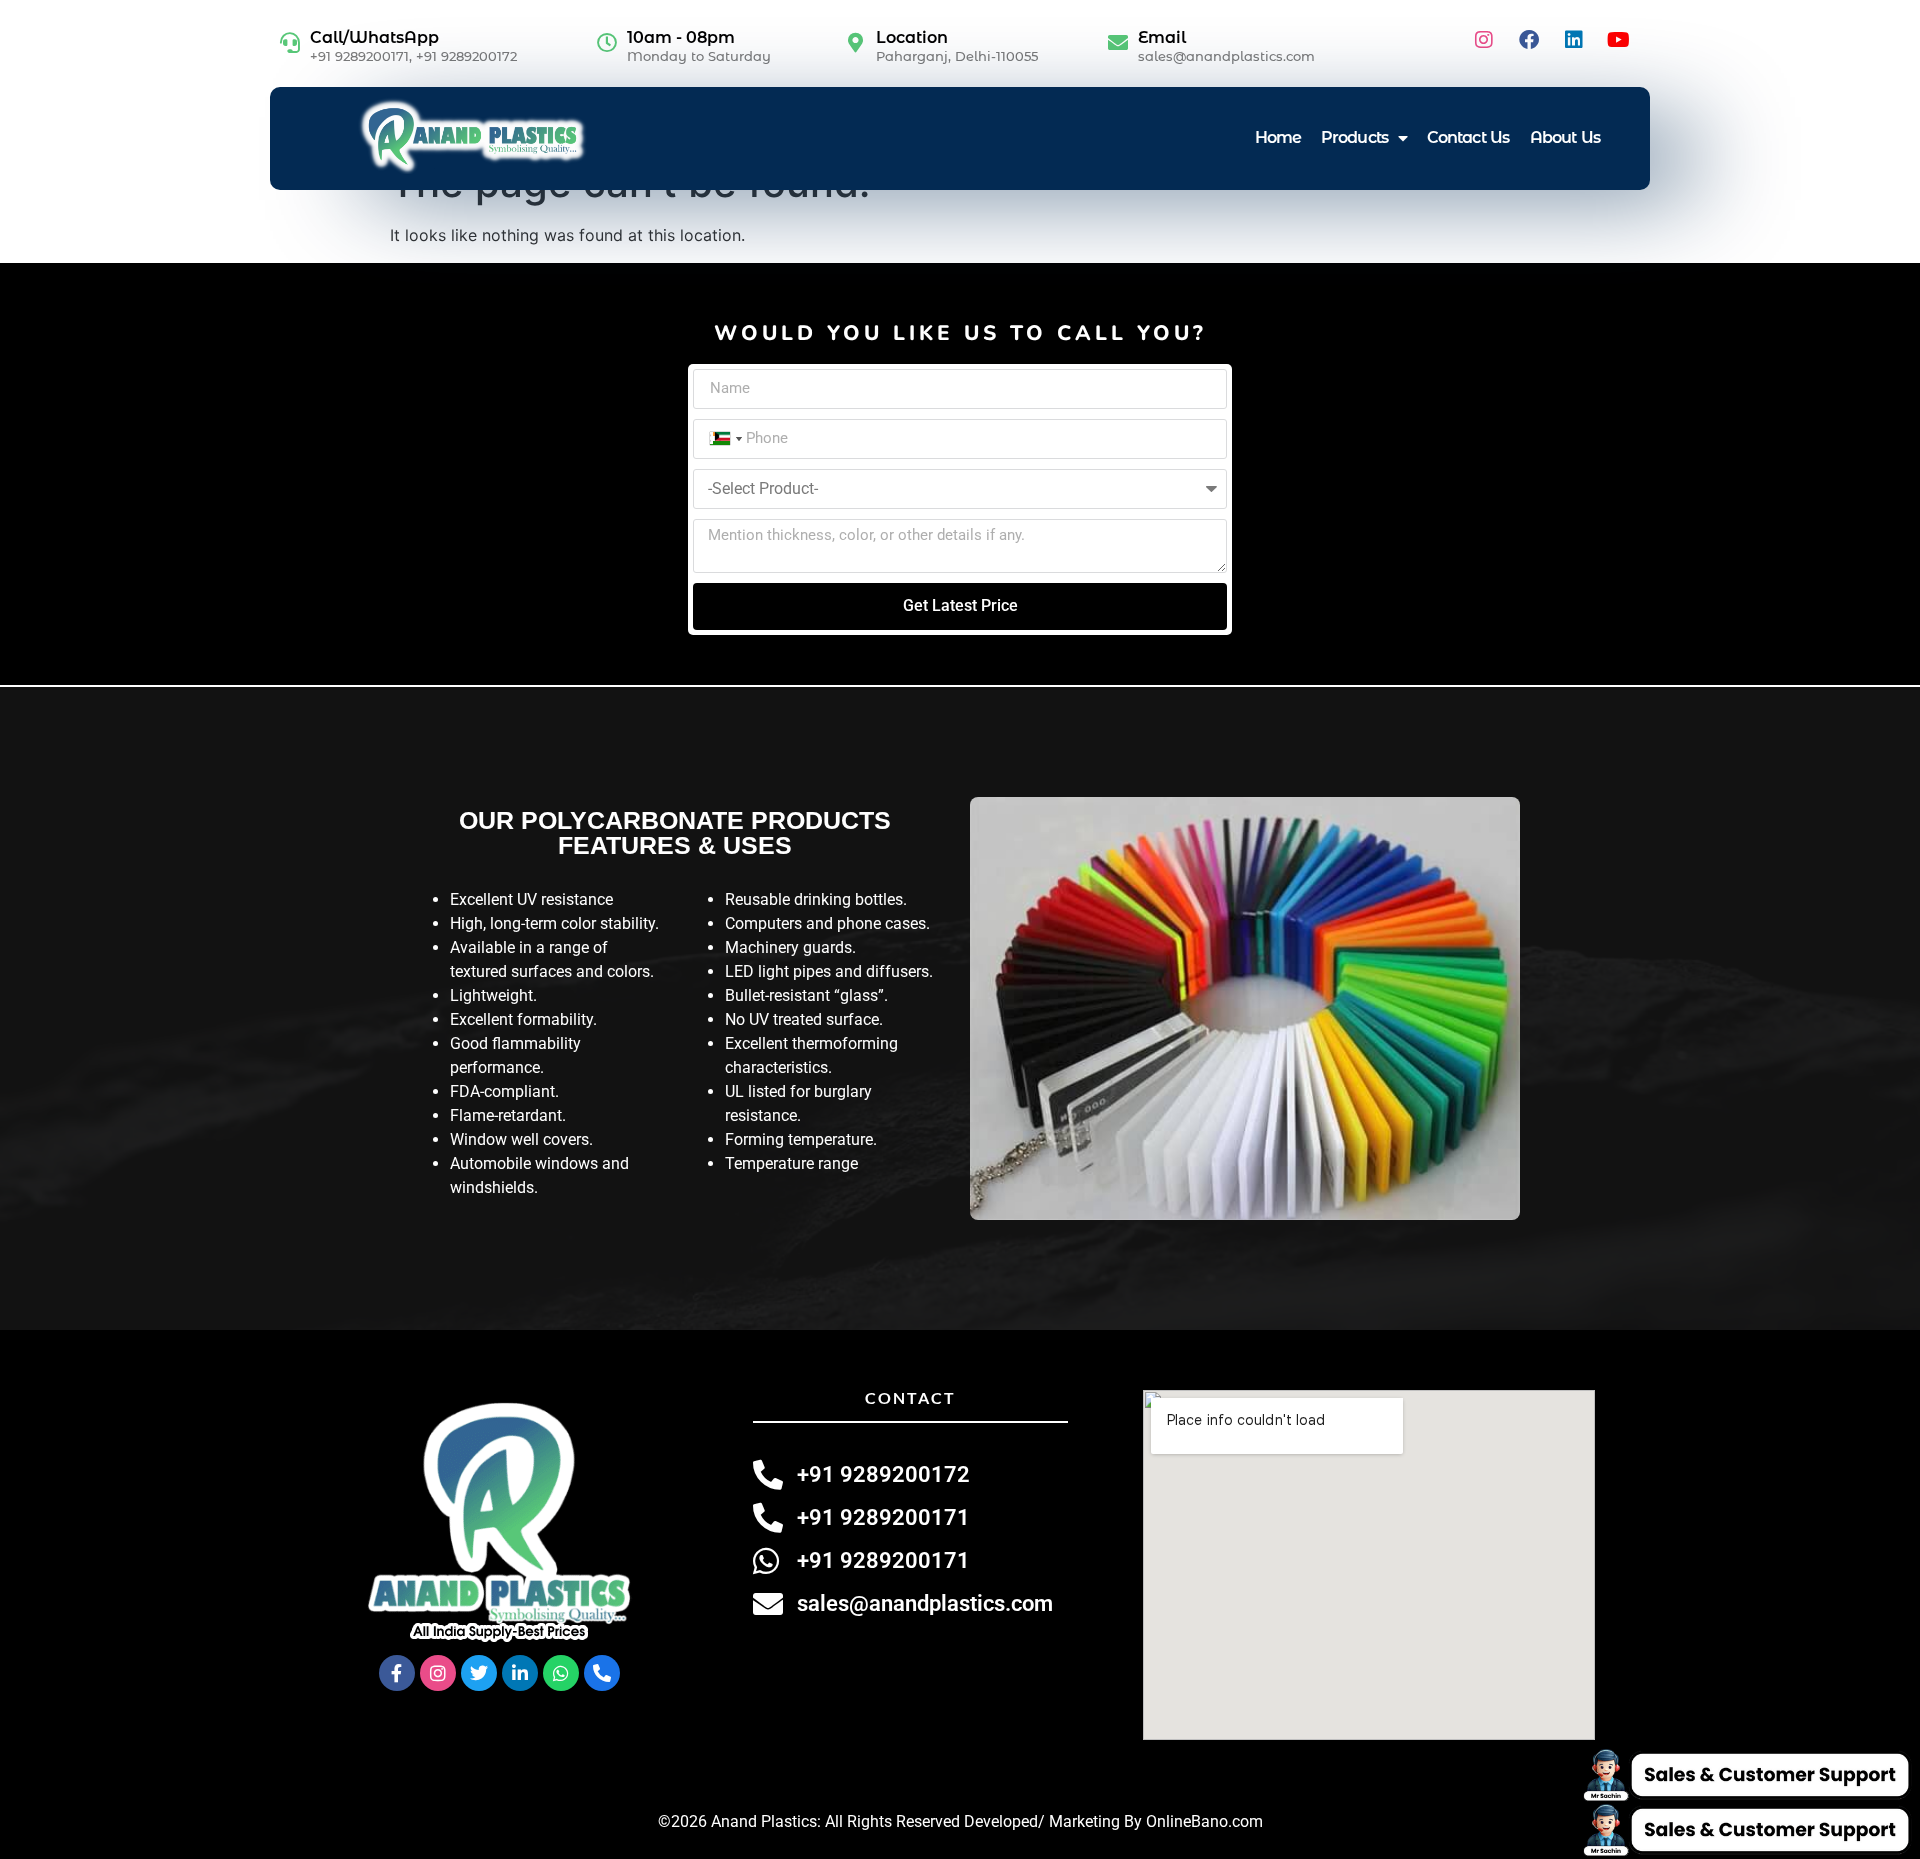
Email (1162, 37)
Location (912, 37)
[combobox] (724, 439)
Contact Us (1468, 137)
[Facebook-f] (397, 1673)
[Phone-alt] (602, 1673)
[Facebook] (1529, 40)
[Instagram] (1484, 40)
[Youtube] (1619, 40)
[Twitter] (479, 1673)
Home (1278, 137)
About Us (1565, 137)
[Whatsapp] (561, 1673)
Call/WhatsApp (374, 37)
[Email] (1118, 43)
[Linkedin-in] (520, 1673)
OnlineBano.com (1204, 1821)
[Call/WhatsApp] (290, 43)
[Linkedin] (1574, 40)
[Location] (856, 43)
